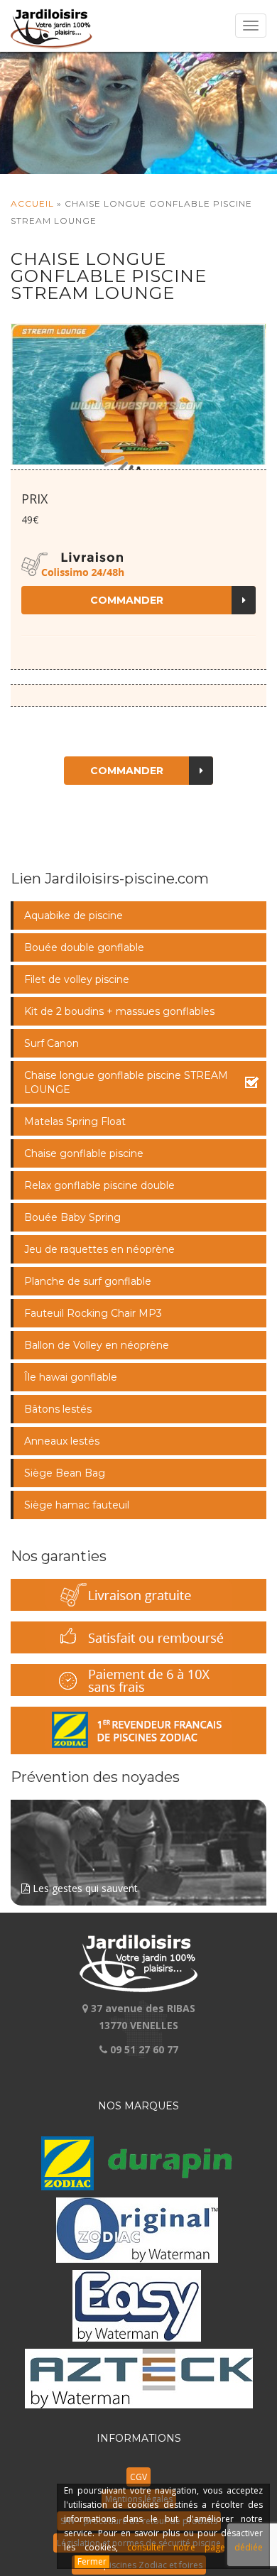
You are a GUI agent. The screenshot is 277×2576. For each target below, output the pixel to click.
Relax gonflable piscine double (99, 1185)
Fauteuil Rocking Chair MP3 (93, 1313)
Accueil (32, 203)
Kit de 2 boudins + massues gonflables (119, 1011)
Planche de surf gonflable (88, 1281)
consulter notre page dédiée (195, 2547)
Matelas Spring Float (75, 1121)
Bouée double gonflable (84, 947)
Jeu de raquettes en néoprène (99, 1249)
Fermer (92, 2561)
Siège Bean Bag (65, 1473)
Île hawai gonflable (71, 1377)
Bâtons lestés (58, 1409)
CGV (138, 2477)
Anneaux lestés (62, 1441)
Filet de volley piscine (77, 979)
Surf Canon (51, 1043)
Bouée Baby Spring (72, 1217)
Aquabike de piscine (74, 915)
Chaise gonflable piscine (84, 1153)
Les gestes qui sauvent (84, 1888)
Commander (127, 600)
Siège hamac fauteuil (77, 1505)
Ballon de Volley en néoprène (97, 1345)
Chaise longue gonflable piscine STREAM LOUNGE (126, 1082)
